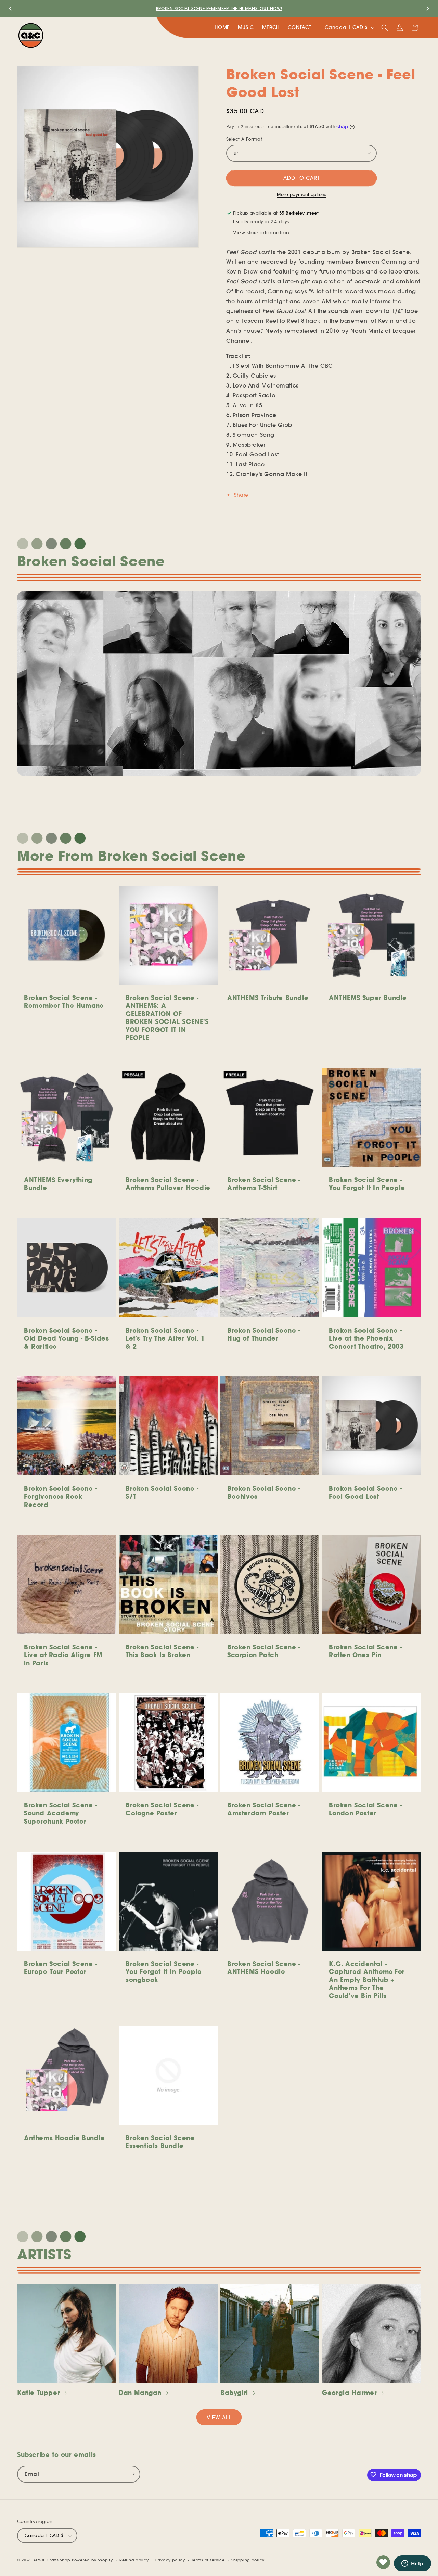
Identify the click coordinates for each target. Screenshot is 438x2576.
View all (219, 2417)
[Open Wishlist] (383, 2562)
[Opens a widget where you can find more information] (412, 2564)
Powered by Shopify (92, 2560)
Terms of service (208, 2560)
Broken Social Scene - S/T (162, 1493)
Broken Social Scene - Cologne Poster (162, 1809)
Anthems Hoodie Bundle (65, 2138)
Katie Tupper (38, 2393)
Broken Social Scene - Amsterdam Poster (264, 1809)
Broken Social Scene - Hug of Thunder (264, 1334)
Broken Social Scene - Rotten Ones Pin (365, 1651)
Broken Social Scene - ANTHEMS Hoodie (264, 1968)
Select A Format (244, 139)
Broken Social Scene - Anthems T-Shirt (264, 1184)
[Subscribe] (132, 2474)
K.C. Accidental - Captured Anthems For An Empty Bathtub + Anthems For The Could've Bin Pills (367, 1980)
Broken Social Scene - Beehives (264, 1493)
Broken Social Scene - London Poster (365, 1809)
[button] (385, 28)
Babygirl (234, 2393)
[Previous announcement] (10, 9)
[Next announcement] (428, 9)
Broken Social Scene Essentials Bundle (160, 2142)
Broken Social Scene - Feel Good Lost (365, 1493)
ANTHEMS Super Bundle (368, 998)
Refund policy (134, 2560)
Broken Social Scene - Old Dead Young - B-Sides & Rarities (66, 1338)
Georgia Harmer (349, 2393)
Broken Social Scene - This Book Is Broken (162, 1651)
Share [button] (241, 495)
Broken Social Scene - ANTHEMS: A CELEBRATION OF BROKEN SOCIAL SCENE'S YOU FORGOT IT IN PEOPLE (167, 1018)
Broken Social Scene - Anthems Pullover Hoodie (168, 1184)
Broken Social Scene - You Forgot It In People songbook (164, 1972)
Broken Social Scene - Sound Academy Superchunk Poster (61, 1813)
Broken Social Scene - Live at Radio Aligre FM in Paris (63, 1655)
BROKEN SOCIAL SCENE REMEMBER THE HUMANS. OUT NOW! (219, 8)
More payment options (301, 195)
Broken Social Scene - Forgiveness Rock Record (61, 1497)
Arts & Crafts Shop (52, 2560)
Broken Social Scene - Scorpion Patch (264, 1651)
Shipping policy (248, 2560)
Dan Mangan (140, 2393)
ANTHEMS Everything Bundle (58, 1184)
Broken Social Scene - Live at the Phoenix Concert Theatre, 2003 (366, 1338)
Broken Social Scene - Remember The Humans (63, 1002)
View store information (261, 233)
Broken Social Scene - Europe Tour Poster (61, 1968)
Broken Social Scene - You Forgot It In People (367, 1184)
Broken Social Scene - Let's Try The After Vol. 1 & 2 (165, 1338)
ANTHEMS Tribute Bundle (268, 998)
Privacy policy (170, 2560)
